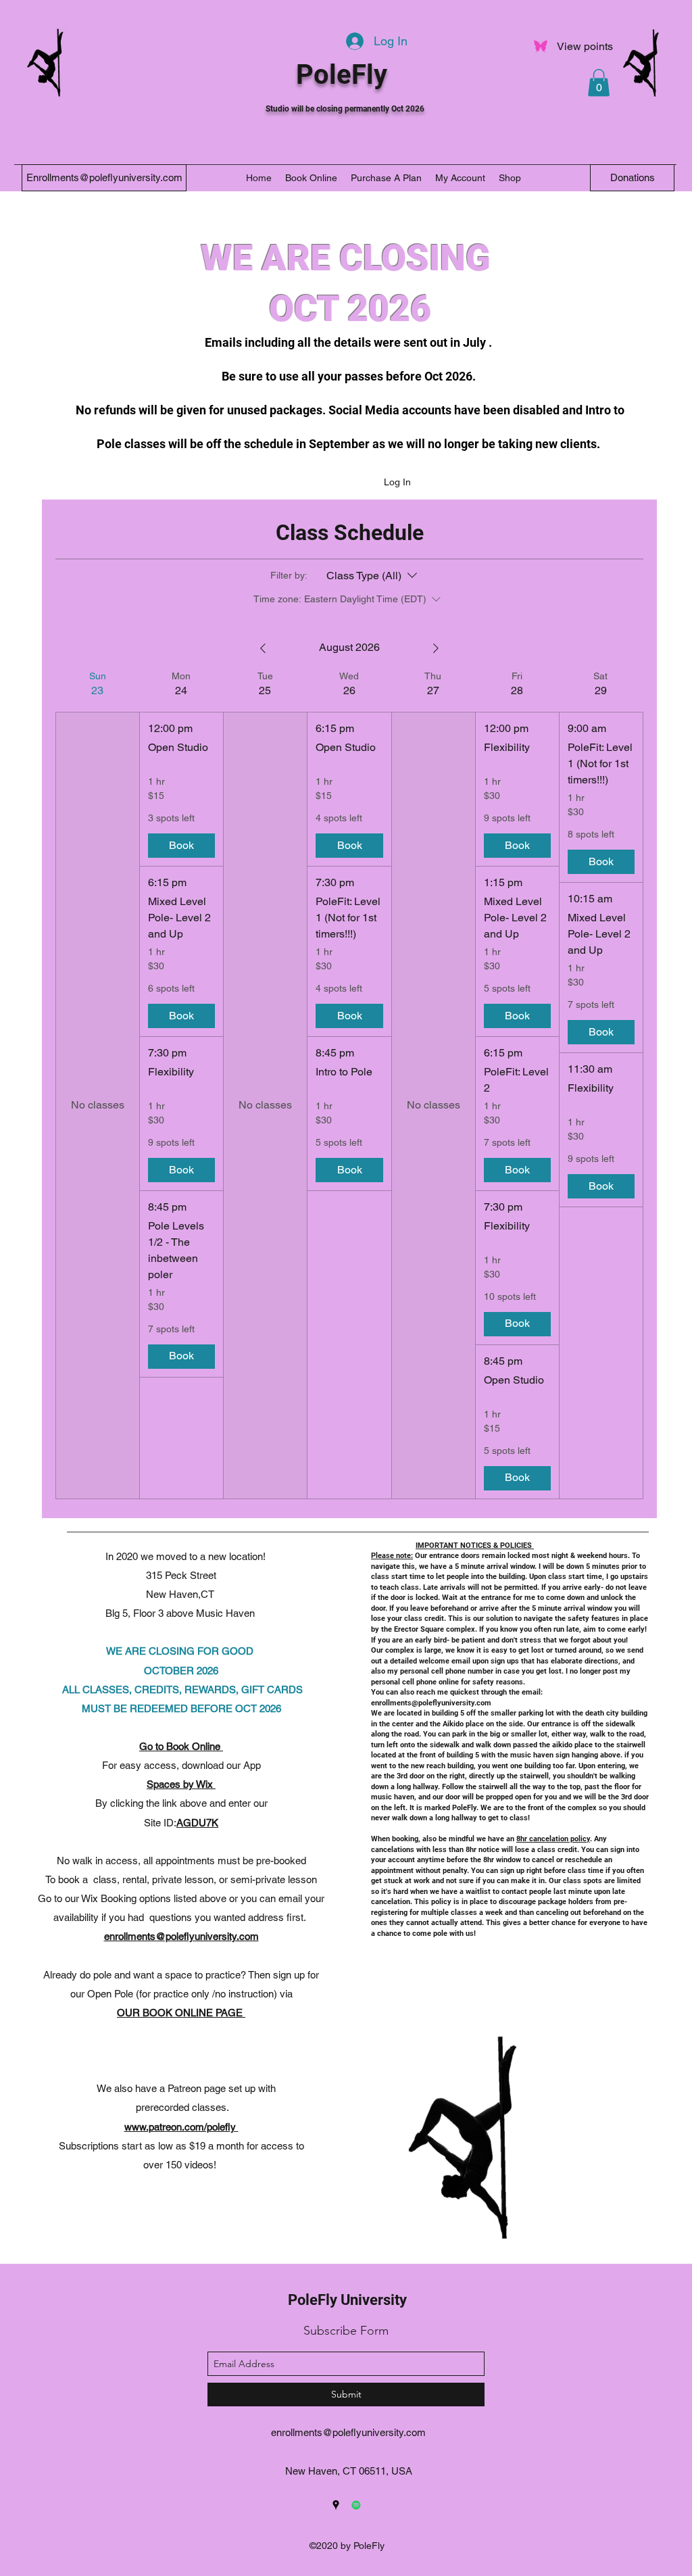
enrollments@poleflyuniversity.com (181, 1936)
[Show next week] (436, 648)
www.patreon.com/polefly (181, 2127)
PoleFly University (347, 2300)
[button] (599, 83)
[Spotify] (356, 2505)
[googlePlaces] (336, 2505)
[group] (97, 1085)
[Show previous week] (263, 648)
